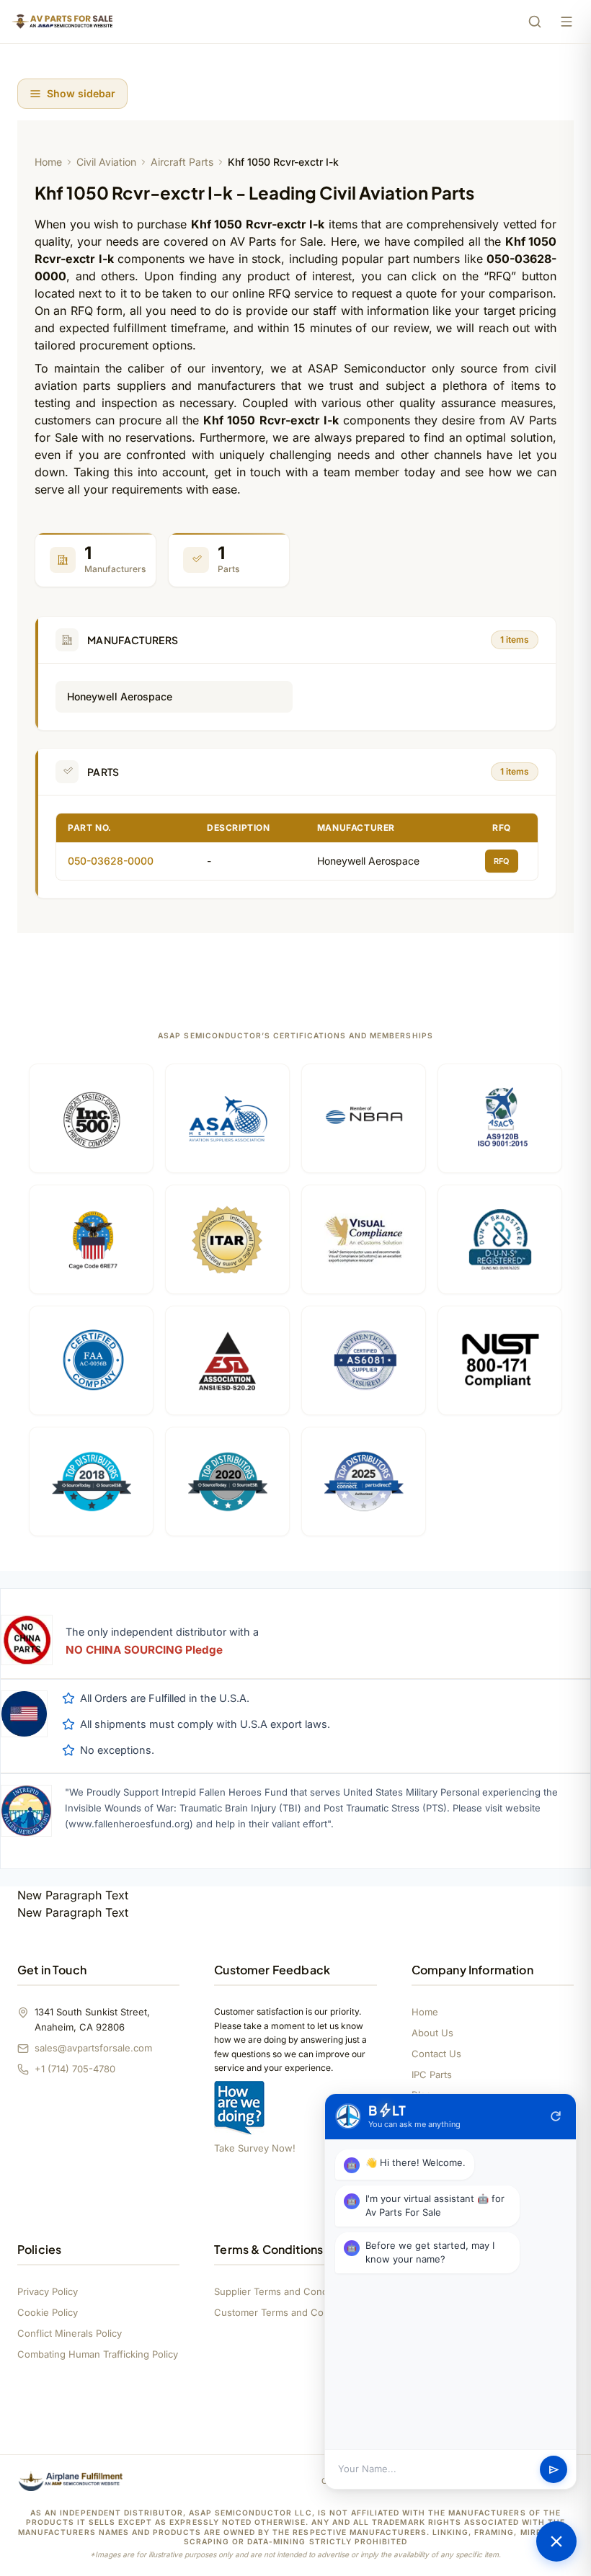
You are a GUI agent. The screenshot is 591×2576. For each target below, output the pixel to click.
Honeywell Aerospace (120, 696)
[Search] (535, 22)
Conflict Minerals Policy (70, 2333)
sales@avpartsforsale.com (93, 2048)
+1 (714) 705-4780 (75, 2069)
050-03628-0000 (111, 861)
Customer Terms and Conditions (286, 2312)
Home (48, 162)
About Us (432, 2033)
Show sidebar (81, 93)
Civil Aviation (106, 162)
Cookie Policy (48, 2312)
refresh (556, 2116)
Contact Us (436, 2054)
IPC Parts (432, 2074)
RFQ (502, 861)
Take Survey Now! (255, 2148)
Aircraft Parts (182, 162)
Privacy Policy (48, 2291)
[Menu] (566, 22)
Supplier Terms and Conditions (283, 2291)
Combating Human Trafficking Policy (98, 2354)
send (554, 2470)
